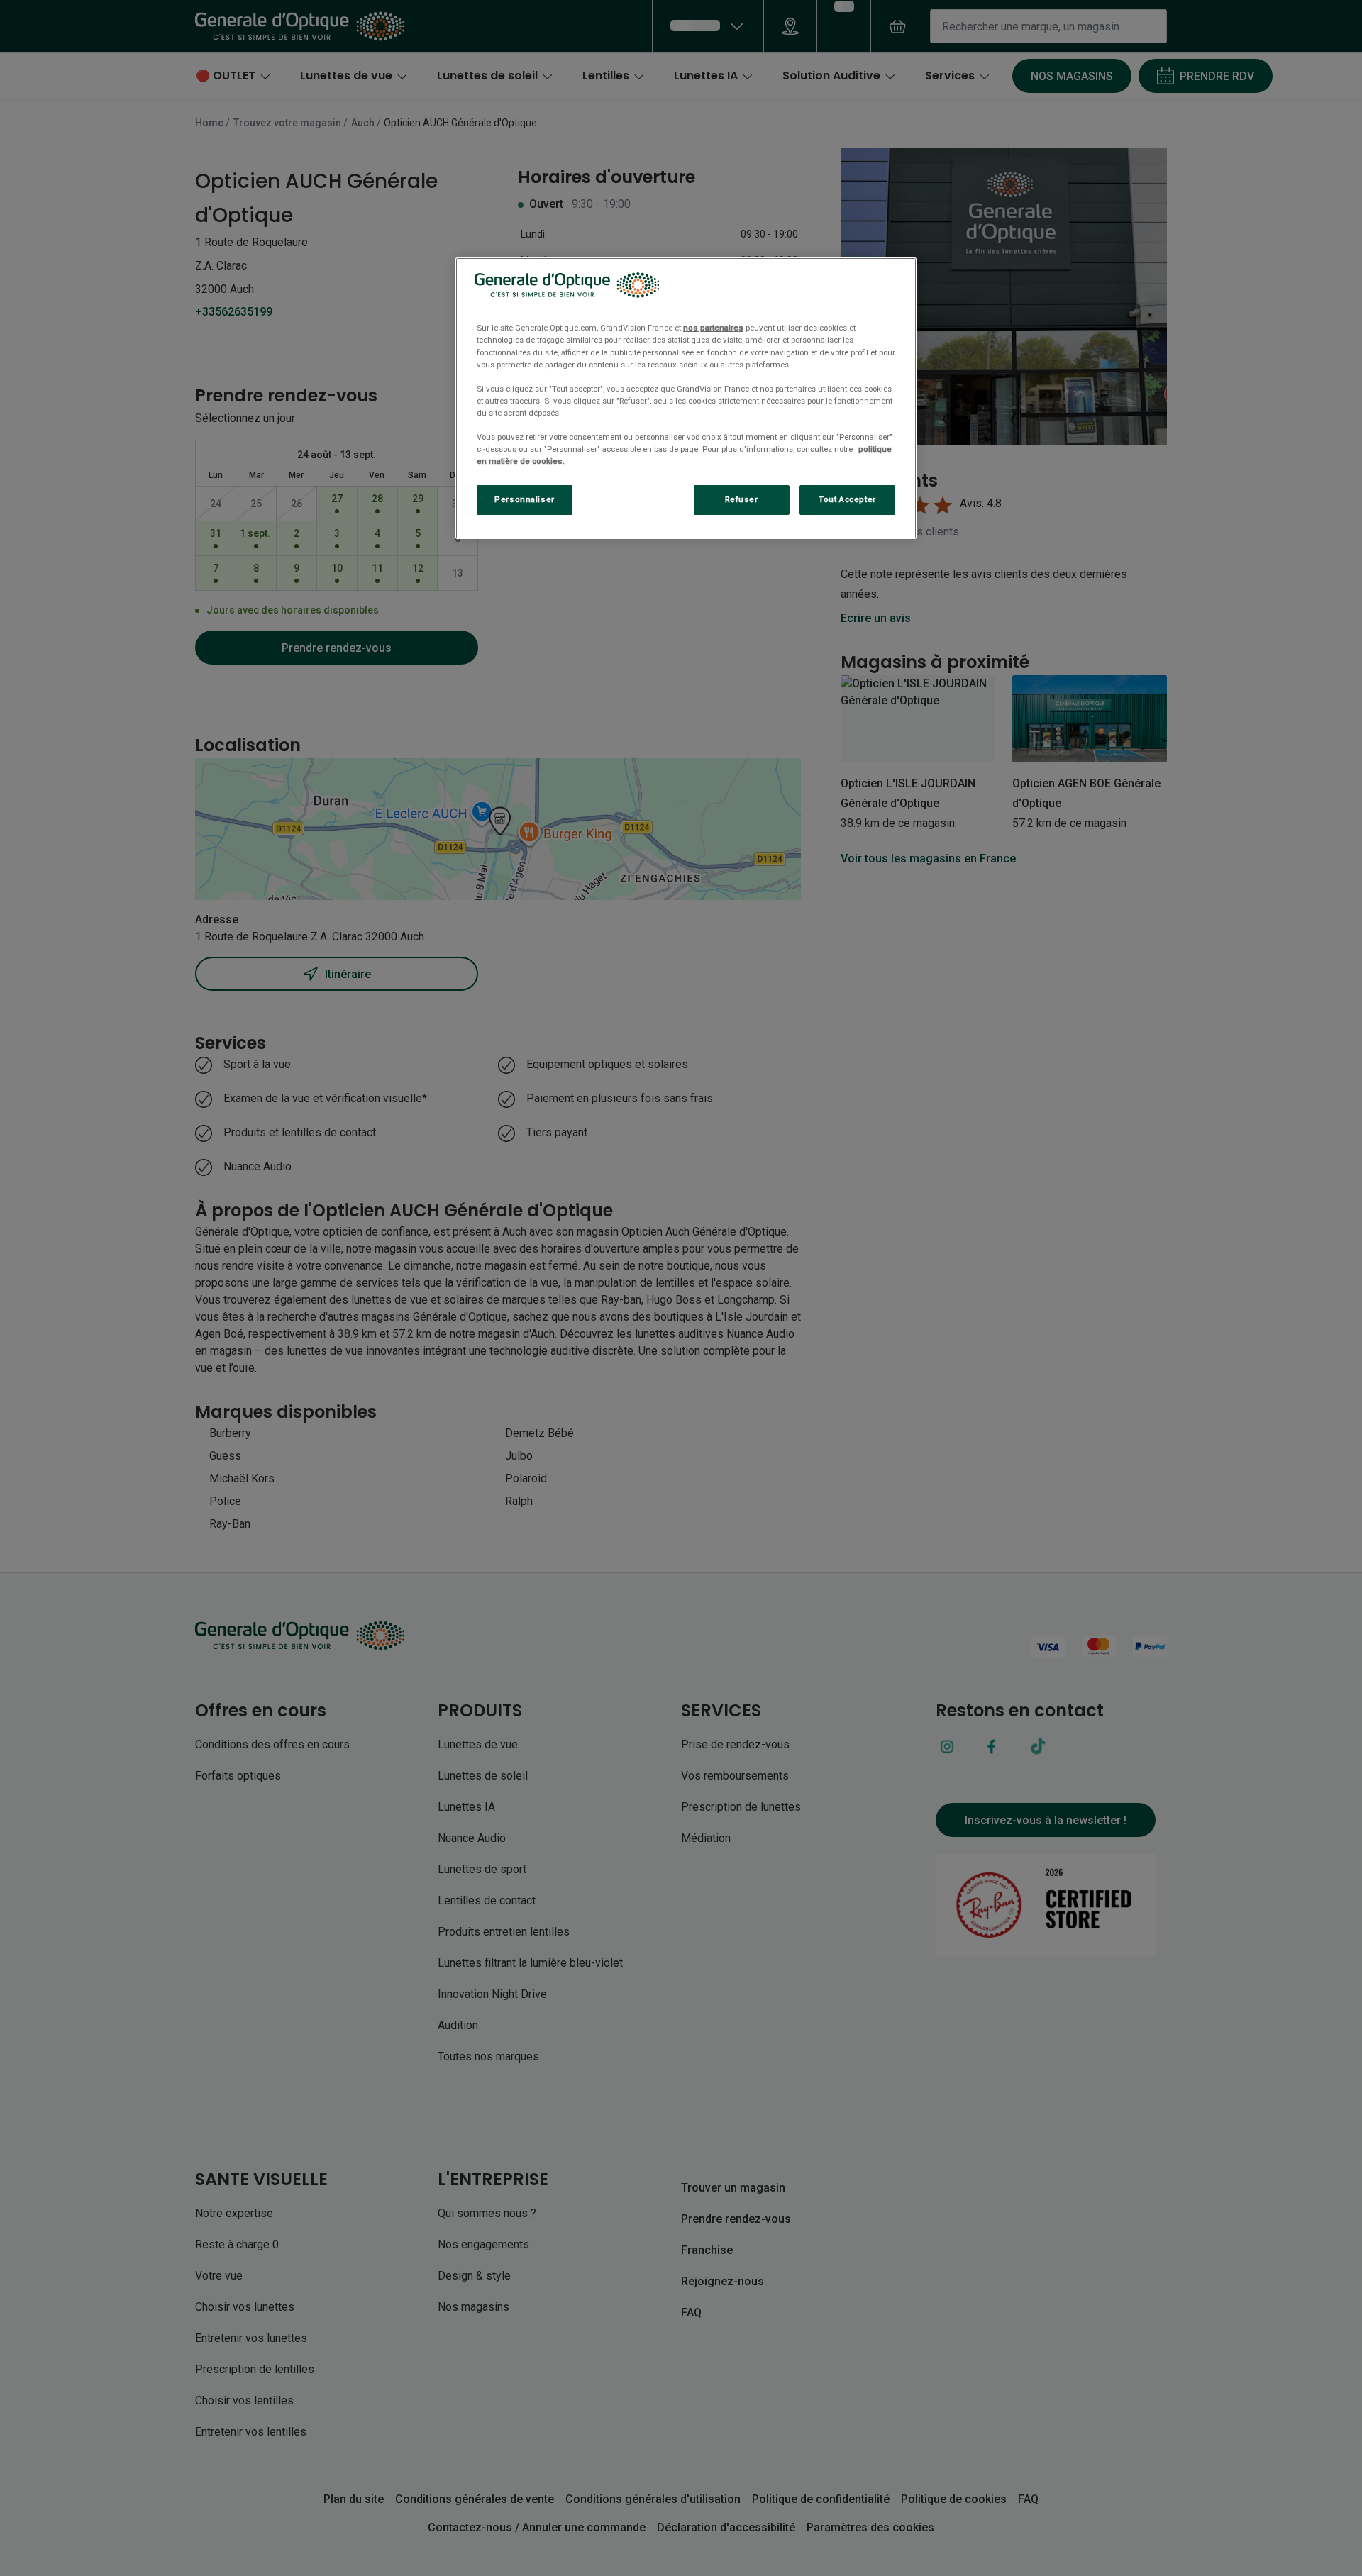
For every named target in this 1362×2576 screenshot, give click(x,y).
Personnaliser (524, 499)
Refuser (742, 499)
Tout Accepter (847, 499)
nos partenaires (713, 328)
